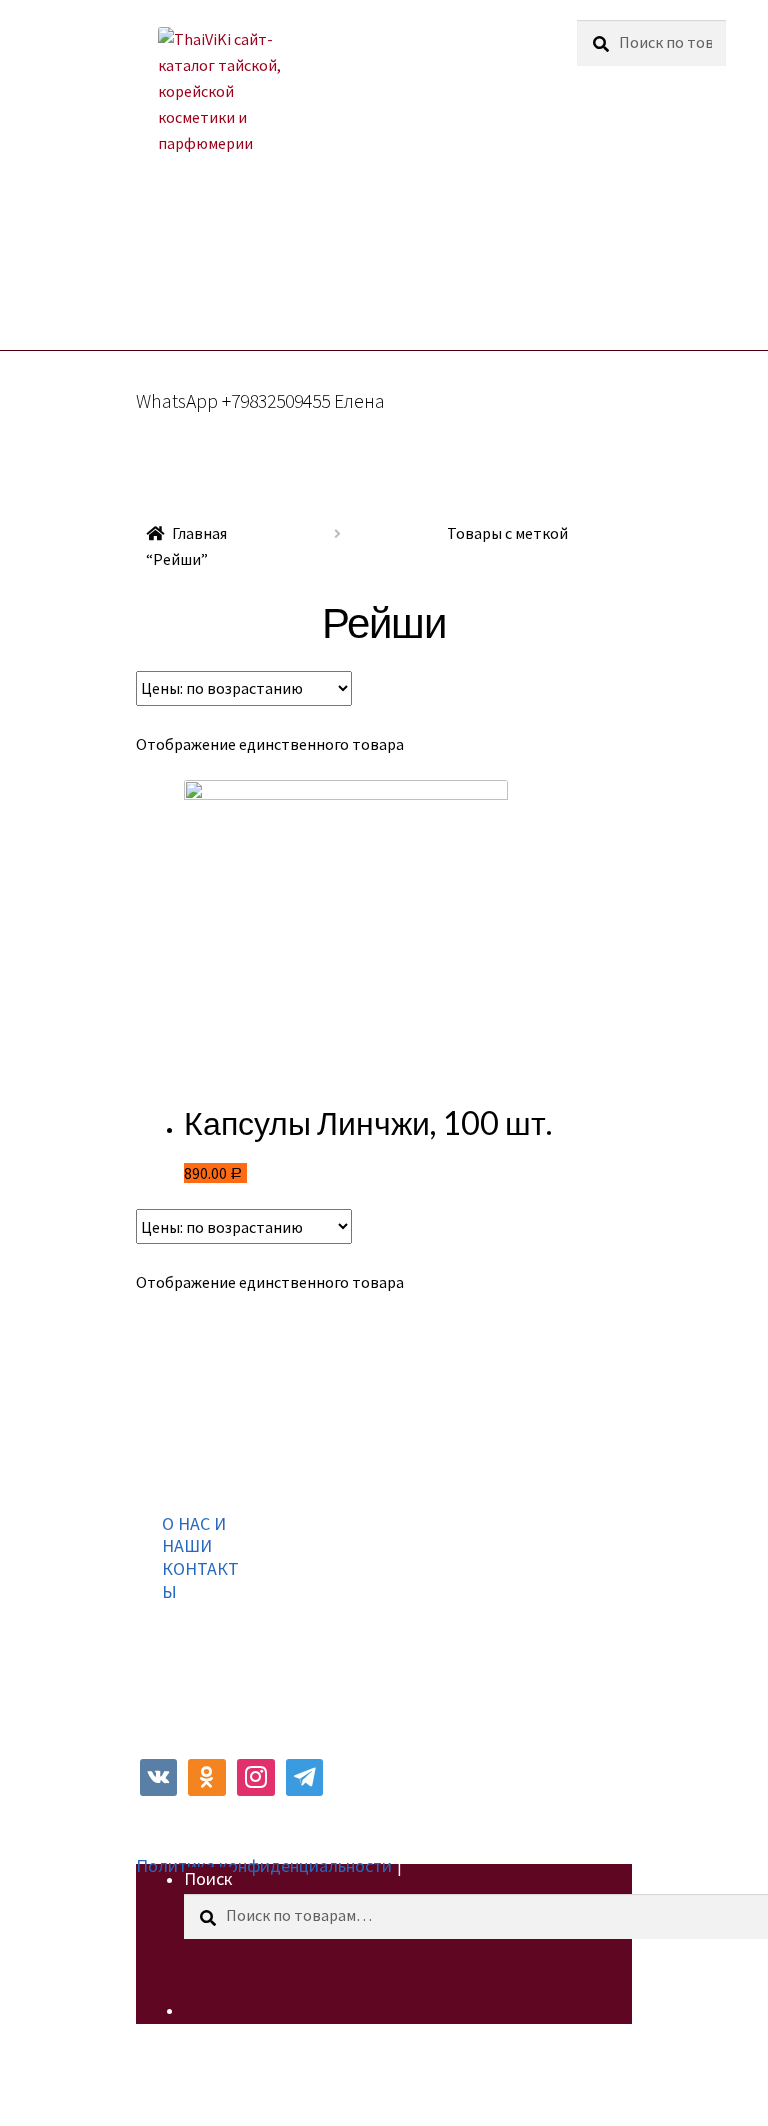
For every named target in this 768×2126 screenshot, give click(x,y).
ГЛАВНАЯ (152, 258)
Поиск (208, 1878)
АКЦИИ (246, 258)
